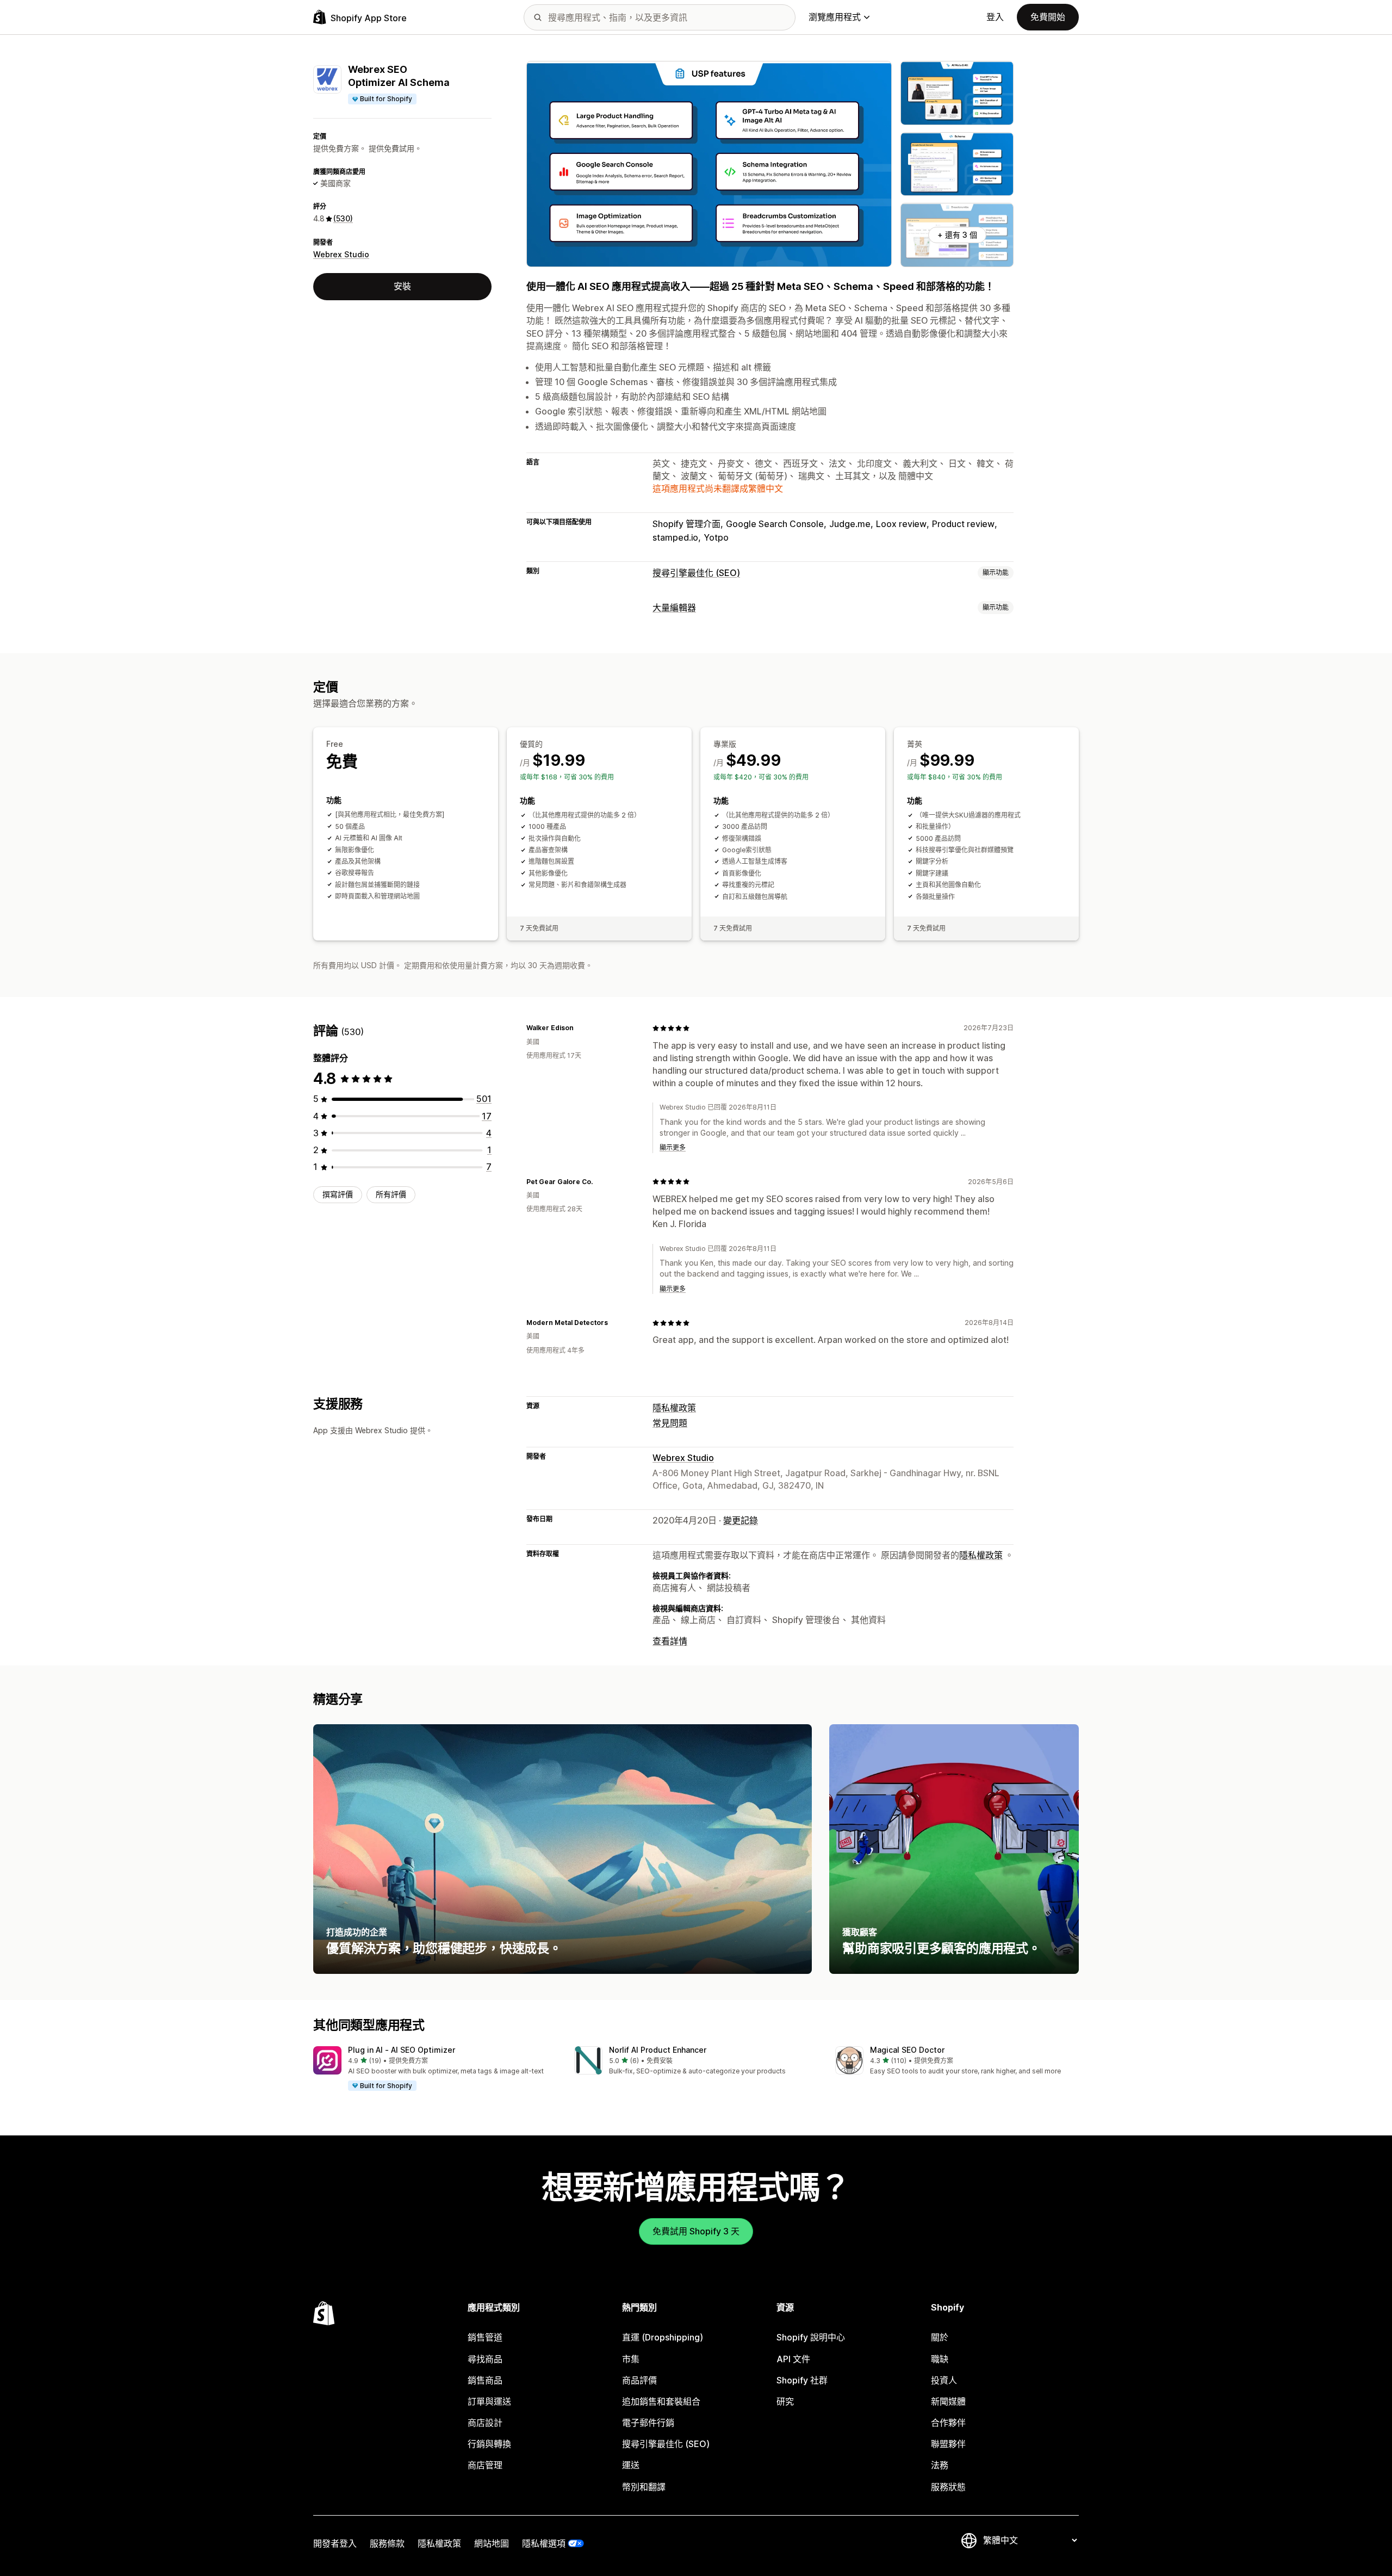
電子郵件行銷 (648, 2423)
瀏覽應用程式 (835, 17)
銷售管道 (485, 2337)
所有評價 (391, 1194)
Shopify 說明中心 (811, 2337)
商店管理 (485, 2465)
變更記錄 (741, 1520)
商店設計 (485, 2423)
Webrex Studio (341, 254)
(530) (343, 218)
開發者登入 (335, 2543)
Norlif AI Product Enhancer (658, 2050)
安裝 (402, 286)
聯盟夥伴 (948, 2444)
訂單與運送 (489, 2401)
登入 (995, 17)
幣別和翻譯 (644, 2487)
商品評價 (639, 2380)
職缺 (940, 2359)
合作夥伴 (948, 2423)
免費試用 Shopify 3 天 (696, 2231)
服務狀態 (948, 2487)
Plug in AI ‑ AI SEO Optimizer (402, 2050)
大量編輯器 (674, 608)
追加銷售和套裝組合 (661, 2401)
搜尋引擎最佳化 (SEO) (696, 573)
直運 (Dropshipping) (663, 2337)
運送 (631, 2465)
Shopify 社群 (802, 2380)
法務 (940, 2465)
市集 (631, 2359)
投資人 (944, 2380)
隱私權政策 (674, 1408)
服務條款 (387, 2543)
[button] (435, 2069)
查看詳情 (670, 1641)
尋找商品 (485, 2359)
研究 (785, 2401)
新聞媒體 (948, 2401)
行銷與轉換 (489, 2444)
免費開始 (1048, 17)
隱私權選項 (544, 2543)
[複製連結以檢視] (580, 1028)
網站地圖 (492, 2543)
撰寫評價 (338, 1194)
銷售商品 (485, 2380)
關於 (940, 2337)
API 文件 (793, 2359)
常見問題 (670, 1423)
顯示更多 (673, 1147)
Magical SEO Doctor (907, 2050)
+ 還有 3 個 (957, 235)
